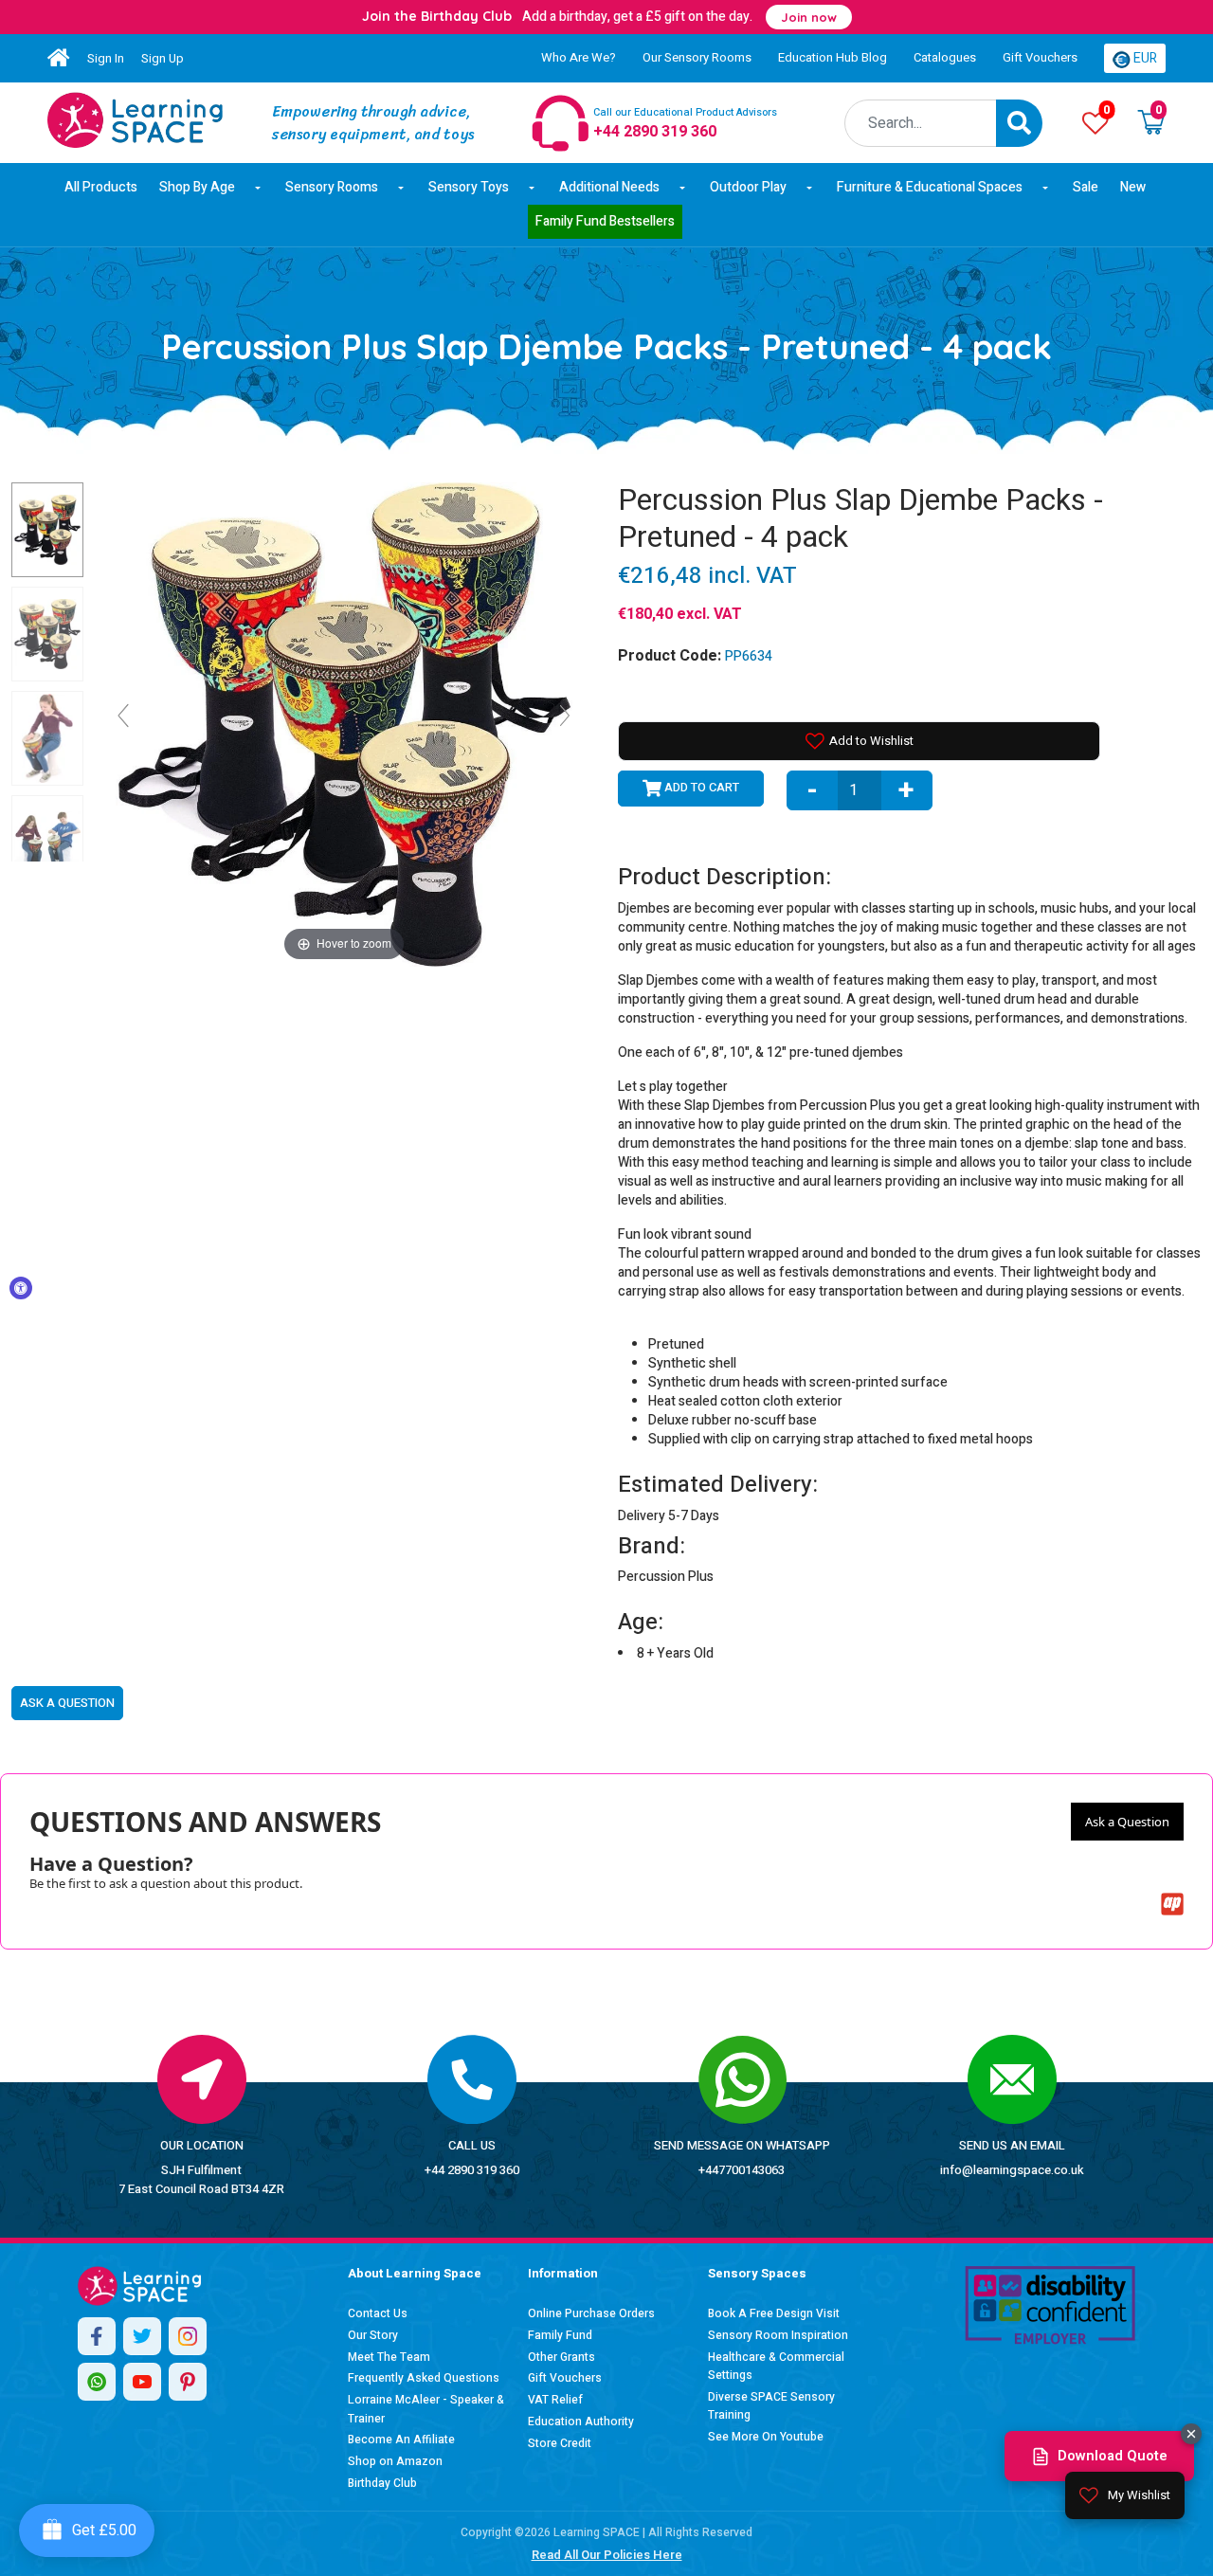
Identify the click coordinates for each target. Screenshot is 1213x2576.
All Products (101, 187)
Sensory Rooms (332, 187)
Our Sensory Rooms (697, 57)
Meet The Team (389, 2357)
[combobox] (921, 123)
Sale (1086, 187)
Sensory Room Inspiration (778, 2335)
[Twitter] (142, 2336)
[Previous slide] (123, 716)
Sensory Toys (469, 187)
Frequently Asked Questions (424, 2378)
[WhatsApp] (97, 2382)
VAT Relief (555, 2400)
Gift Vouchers (1040, 57)
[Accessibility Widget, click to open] (21, 1288)
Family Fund (560, 2335)
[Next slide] (565, 716)
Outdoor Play (748, 187)
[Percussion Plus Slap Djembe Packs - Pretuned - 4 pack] (135, 120)
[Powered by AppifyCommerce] (1172, 1904)
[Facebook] (97, 2336)
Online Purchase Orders (591, 2313)
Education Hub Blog (833, 57)
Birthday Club (382, 2483)
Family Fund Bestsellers (605, 221)
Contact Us (378, 2313)
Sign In (106, 58)
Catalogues (945, 57)
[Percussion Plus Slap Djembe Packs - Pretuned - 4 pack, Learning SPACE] (47, 530)
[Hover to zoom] (344, 724)
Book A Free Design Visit (774, 2313)
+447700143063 (742, 2170)
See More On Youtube (766, 2437)
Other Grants (561, 2357)
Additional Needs (609, 187)
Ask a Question (1127, 1822)
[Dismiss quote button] (1191, 2434)
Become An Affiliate (401, 2440)
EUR (1144, 58)
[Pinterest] (188, 2382)
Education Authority (581, 2422)
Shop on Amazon (395, 2461)
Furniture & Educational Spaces (930, 187)
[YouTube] (142, 2382)
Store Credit (560, 2443)
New (1133, 187)
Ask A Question (67, 1703)
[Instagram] (188, 2336)
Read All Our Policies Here (607, 2555)
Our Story (373, 2335)
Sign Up (163, 58)
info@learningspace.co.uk (1012, 2170)
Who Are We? (579, 57)
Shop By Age (197, 187)
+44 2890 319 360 (472, 2170)
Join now (809, 17)
